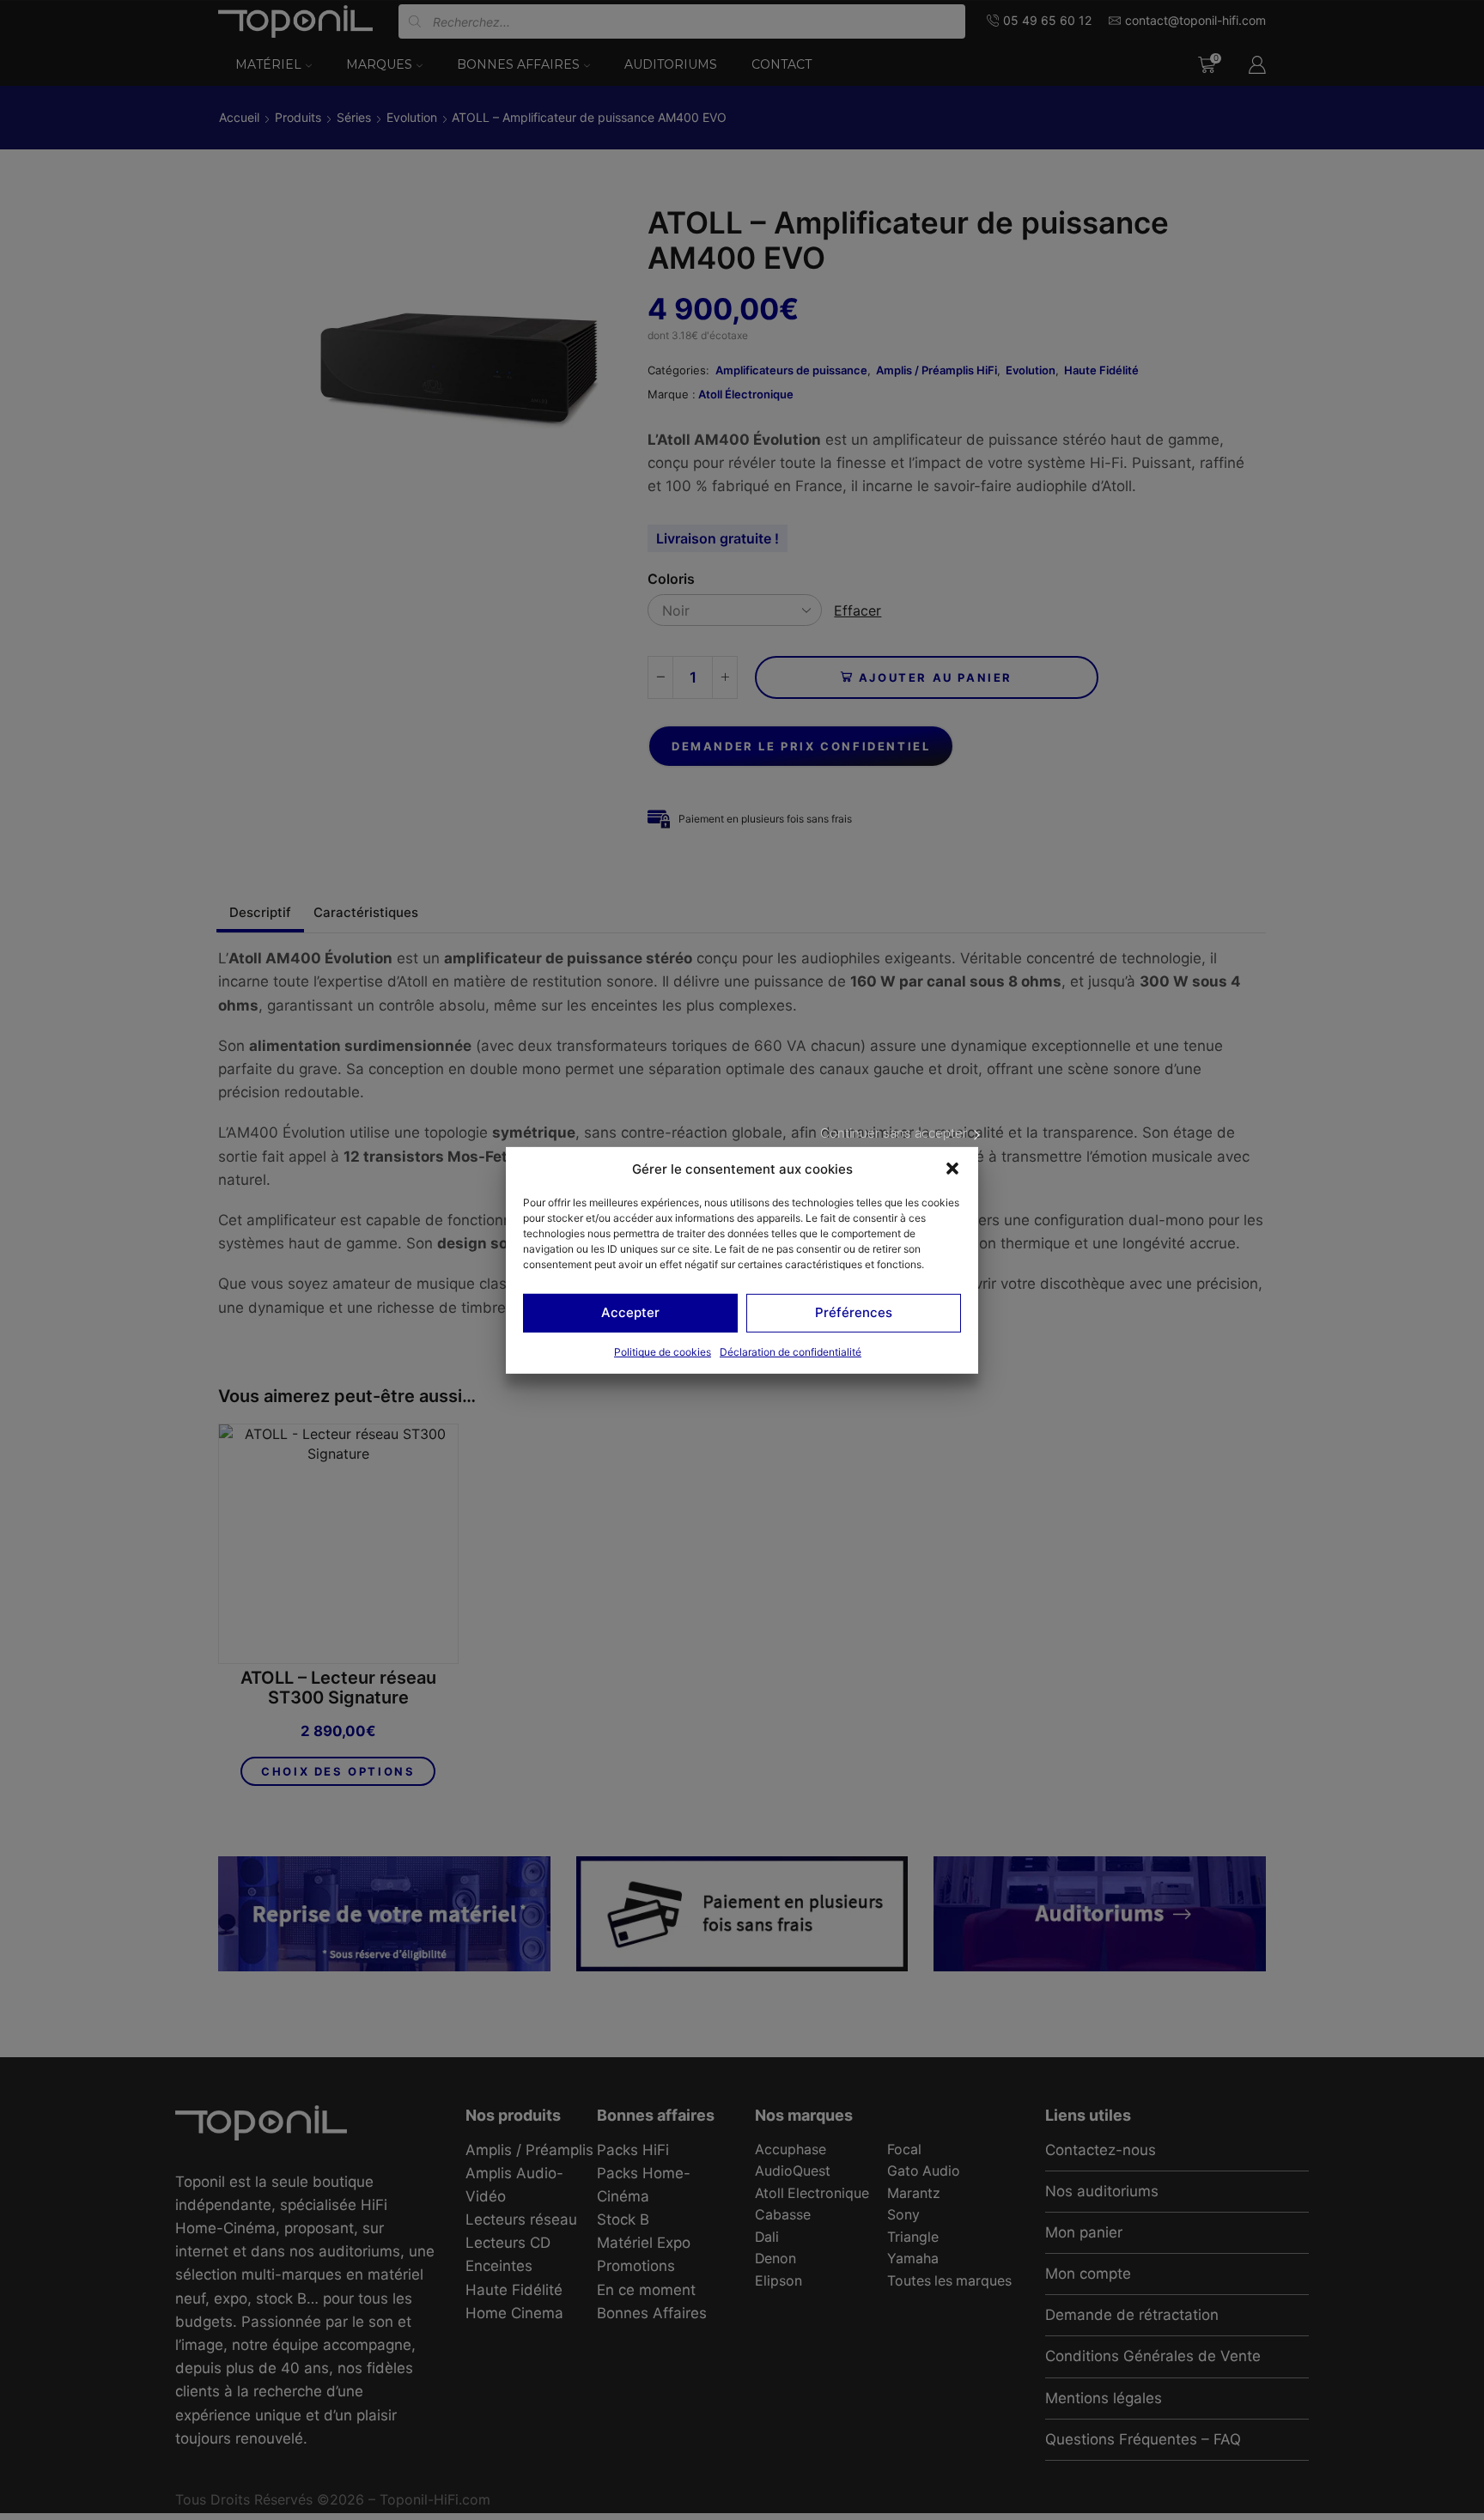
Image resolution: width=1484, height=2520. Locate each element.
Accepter (630, 1312)
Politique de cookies (663, 1352)
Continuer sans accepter (894, 1132)
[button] (952, 1169)
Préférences (854, 1312)
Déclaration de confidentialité (791, 1352)
